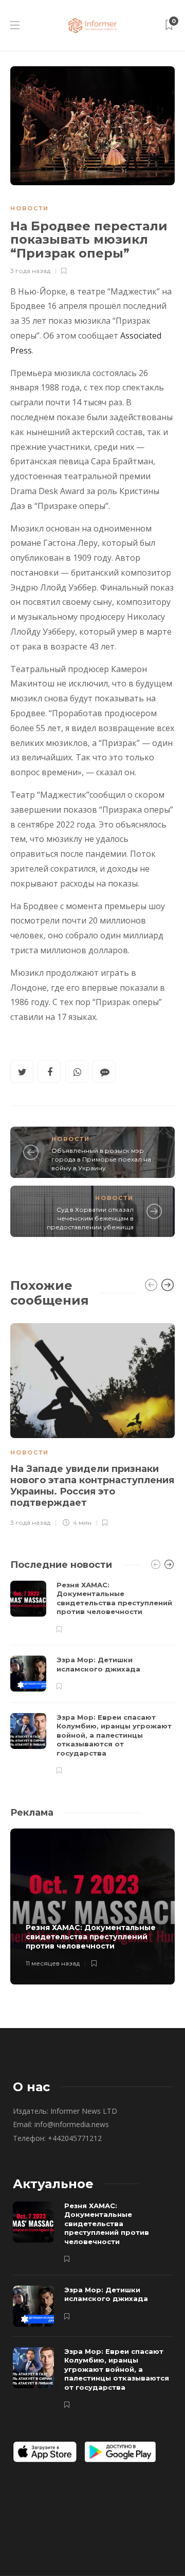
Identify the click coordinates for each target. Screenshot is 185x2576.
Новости (30, 208)
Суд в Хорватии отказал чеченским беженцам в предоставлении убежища (90, 1218)
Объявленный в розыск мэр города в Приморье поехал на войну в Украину (101, 1159)
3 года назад (30, 271)
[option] (92, 1423)
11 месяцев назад (53, 1963)
